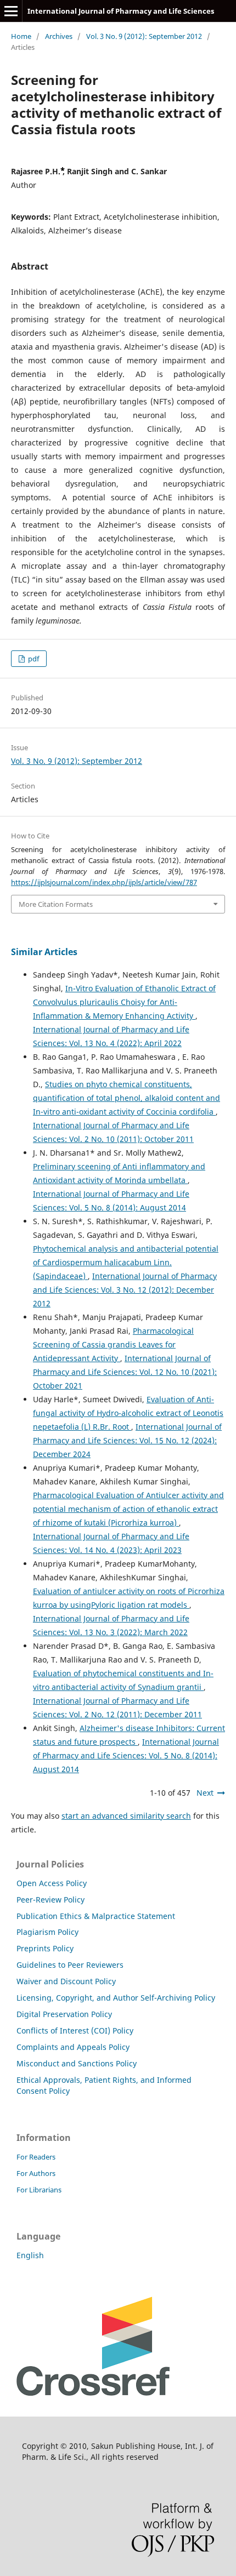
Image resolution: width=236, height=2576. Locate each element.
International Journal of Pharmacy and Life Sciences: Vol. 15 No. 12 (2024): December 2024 (127, 1440)
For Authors (36, 2173)
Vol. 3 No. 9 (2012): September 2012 (144, 36)
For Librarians (39, 2190)
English (30, 2255)
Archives (59, 36)
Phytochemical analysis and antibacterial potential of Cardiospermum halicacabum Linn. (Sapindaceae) (126, 1262)
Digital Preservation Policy (64, 2014)
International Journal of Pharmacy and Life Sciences (121, 11)
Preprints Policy (45, 1948)
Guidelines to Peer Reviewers (70, 1965)
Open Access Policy (52, 1883)
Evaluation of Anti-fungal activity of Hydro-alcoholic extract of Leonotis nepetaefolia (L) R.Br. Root (128, 1413)
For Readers (36, 2157)
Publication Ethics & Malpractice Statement (96, 1916)
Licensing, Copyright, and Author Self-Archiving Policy (116, 1998)
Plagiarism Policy (47, 1932)
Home (21, 36)
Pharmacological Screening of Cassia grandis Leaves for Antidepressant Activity (113, 1344)
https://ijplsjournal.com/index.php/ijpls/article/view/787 (104, 882)
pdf (33, 659)
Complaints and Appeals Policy (73, 2047)
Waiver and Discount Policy (66, 1981)
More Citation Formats (56, 904)
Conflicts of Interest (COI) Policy (75, 2030)
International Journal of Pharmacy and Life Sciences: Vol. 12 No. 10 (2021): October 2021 (125, 1372)
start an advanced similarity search (126, 1816)
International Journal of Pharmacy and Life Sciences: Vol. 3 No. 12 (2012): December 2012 (125, 1290)
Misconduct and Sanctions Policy (77, 2063)
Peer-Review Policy (50, 1900)
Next (205, 1793)
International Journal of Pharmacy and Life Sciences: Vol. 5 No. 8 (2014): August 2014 (126, 1755)
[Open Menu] (11, 11)
